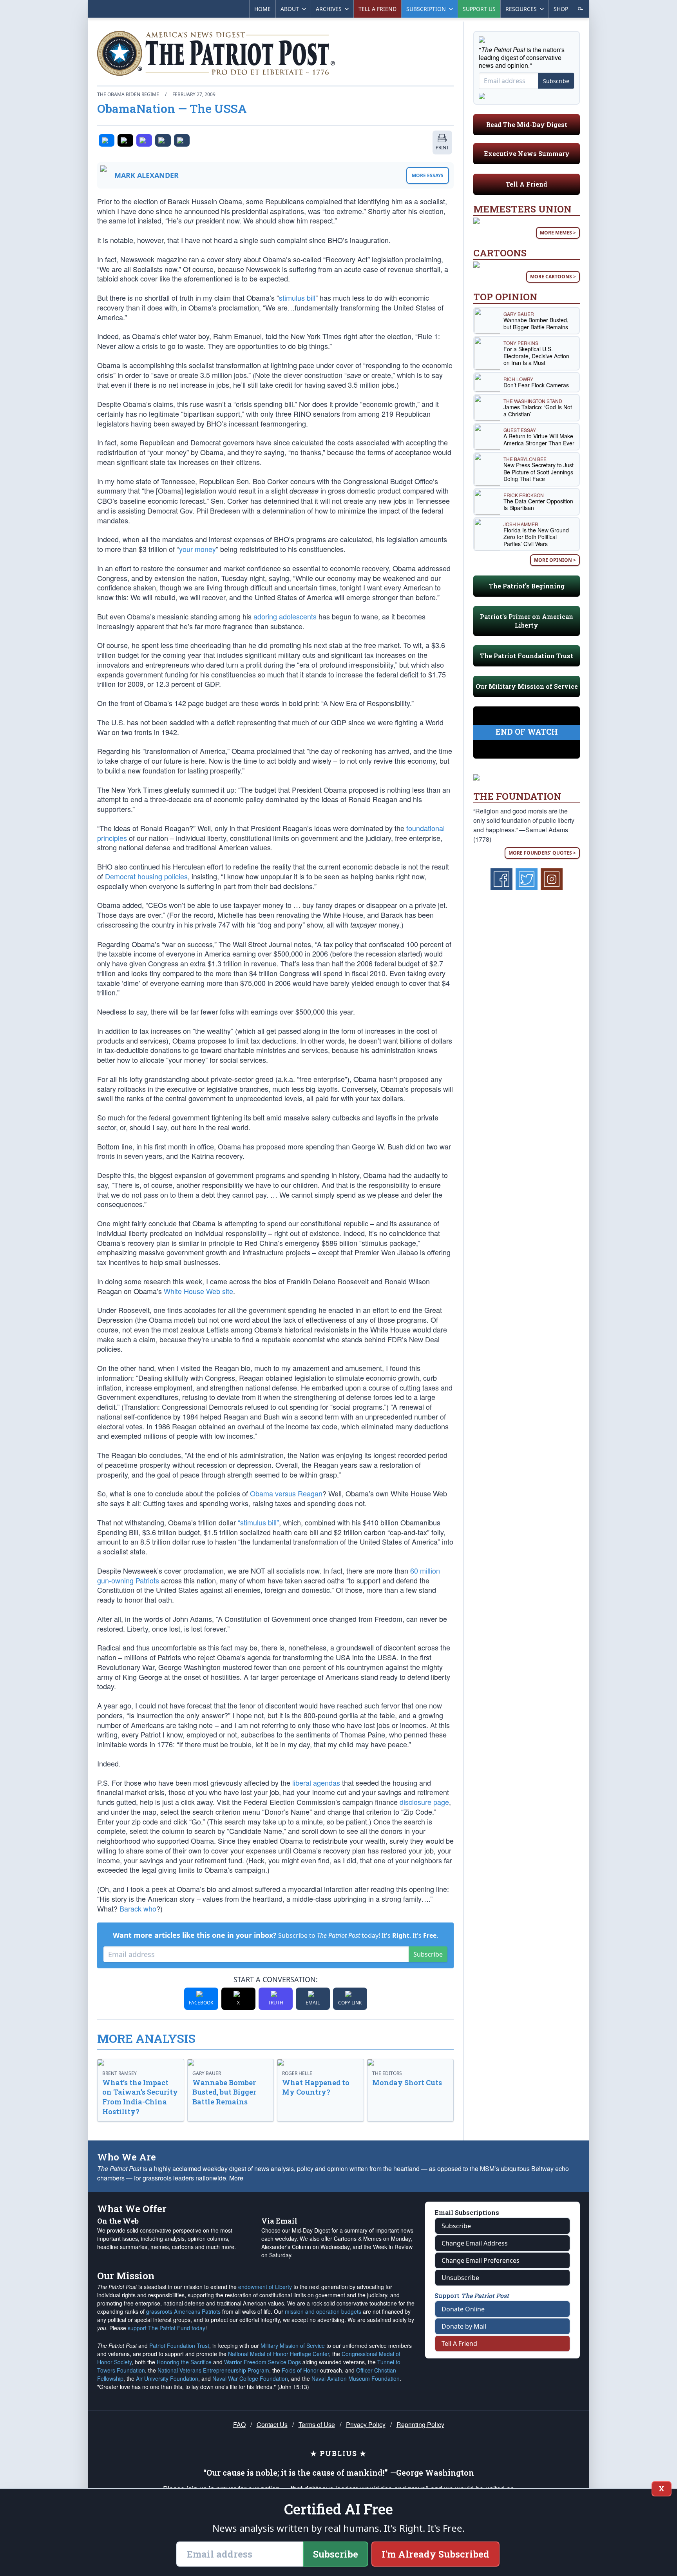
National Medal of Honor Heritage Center (279, 2354)
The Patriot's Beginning (527, 586)
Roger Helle (297, 2073)
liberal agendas (316, 1783)
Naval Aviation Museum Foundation (356, 2378)
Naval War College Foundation (250, 2378)
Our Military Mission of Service (527, 686)
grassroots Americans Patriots (183, 2311)
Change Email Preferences (481, 2260)
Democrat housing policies (146, 876)
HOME (262, 9)
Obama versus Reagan (286, 1493)
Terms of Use (317, 2424)
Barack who (138, 1908)
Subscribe (428, 1954)
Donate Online (463, 2309)
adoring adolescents (285, 616)
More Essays (428, 175)
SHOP (561, 9)
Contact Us (272, 2424)
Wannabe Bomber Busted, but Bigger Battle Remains (224, 2092)
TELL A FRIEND (377, 9)
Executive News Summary (527, 153)
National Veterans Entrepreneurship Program (213, 2370)
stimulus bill (297, 298)
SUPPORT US (479, 9)
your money (197, 549)
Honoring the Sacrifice (184, 2362)
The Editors (387, 2073)
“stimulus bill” (258, 1522)
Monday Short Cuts (407, 2082)
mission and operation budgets (323, 2311)
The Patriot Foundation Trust (527, 656)
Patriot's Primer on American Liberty (527, 621)
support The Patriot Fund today (167, 2328)
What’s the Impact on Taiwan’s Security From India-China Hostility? (140, 2097)
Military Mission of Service (293, 2345)
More (236, 2178)
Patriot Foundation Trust (179, 2345)
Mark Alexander (147, 175)
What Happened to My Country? (316, 2087)
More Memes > (558, 233)
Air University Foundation (167, 2378)
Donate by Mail (464, 2326)
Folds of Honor (300, 2370)
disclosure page (424, 1802)
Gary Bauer (207, 2073)
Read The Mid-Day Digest (527, 124)
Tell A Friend (527, 184)
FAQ (239, 2424)
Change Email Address (475, 2243)
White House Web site (198, 1291)
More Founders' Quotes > (542, 853)
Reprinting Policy (420, 2424)
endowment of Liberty (265, 2287)
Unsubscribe (460, 2278)
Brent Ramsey (119, 2073)
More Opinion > (555, 560)
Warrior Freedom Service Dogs (262, 2362)
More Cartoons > (553, 277)
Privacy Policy (366, 2424)
